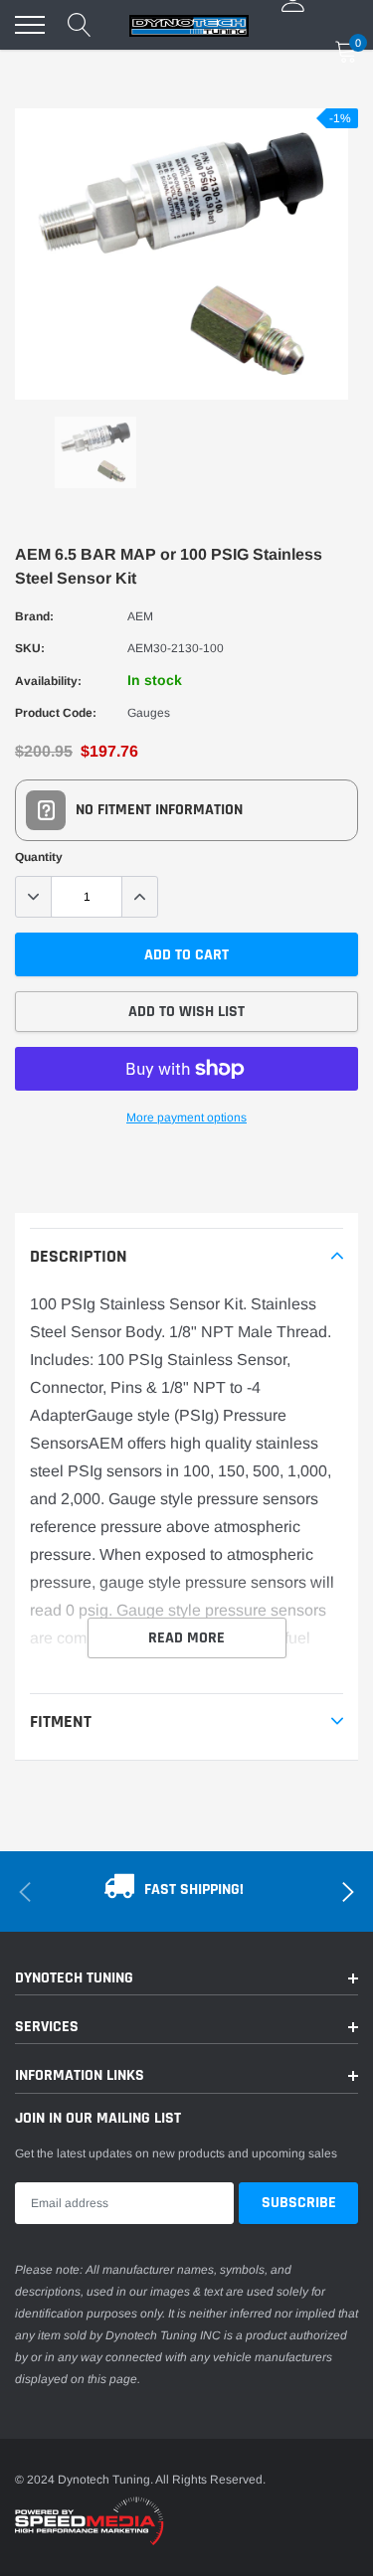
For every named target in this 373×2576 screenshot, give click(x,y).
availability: (48, 681)
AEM (140, 616)
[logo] (189, 25)
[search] (80, 25)
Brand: (34, 616)
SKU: (30, 648)
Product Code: (56, 713)
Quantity (39, 857)
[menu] (30, 25)
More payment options (186, 1117)
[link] (95, 452)
